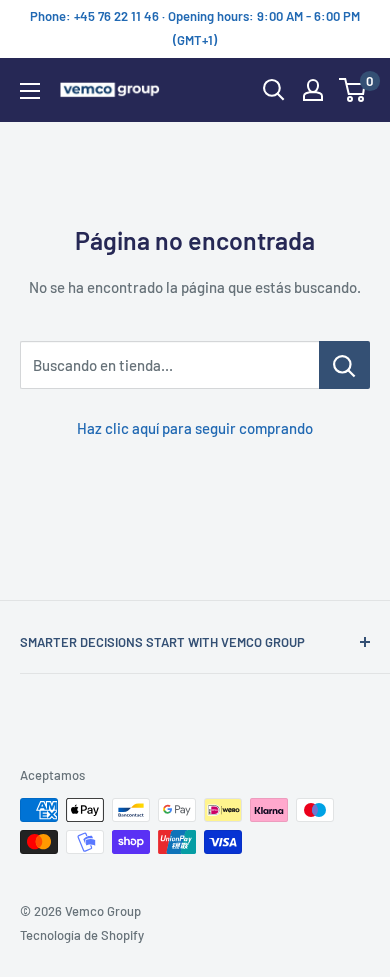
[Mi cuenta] (313, 90)
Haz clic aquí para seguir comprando (195, 428)
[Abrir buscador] (274, 90)
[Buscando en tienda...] (344, 365)
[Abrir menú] (30, 91)
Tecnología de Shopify (82, 935)
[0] (353, 90)
